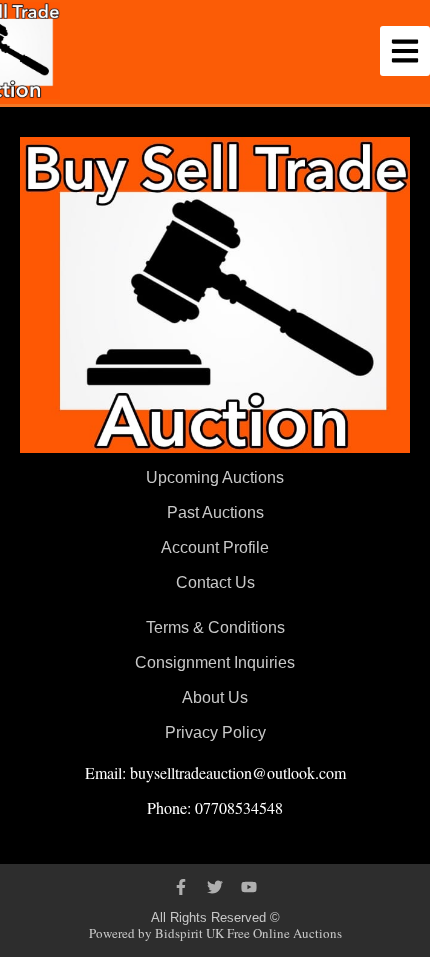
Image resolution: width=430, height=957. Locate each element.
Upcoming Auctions (215, 477)
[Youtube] (249, 887)
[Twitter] (215, 887)
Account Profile (215, 547)
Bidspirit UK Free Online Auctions (248, 933)
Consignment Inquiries (215, 662)
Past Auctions (215, 512)
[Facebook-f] (181, 887)
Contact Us (215, 582)
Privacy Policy (215, 732)
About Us (215, 697)
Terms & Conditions (215, 627)
